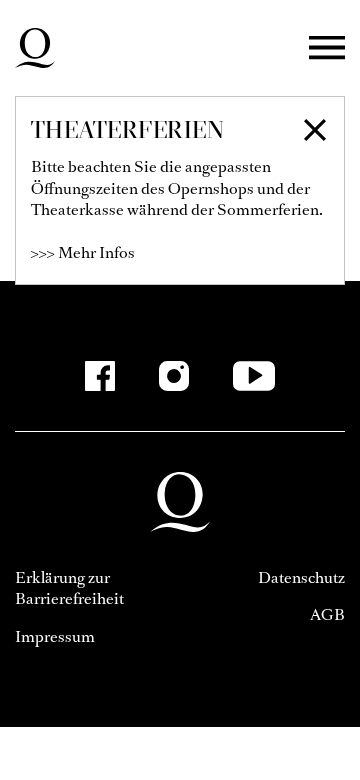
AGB (327, 614)
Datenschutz (301, 577)
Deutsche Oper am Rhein (35, 48)
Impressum (55, 636)
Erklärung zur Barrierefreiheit (69, 588)
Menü (327, 48)
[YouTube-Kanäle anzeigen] (254, 376)
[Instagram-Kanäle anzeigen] (174, 376)
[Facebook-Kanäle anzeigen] (100, 376)
